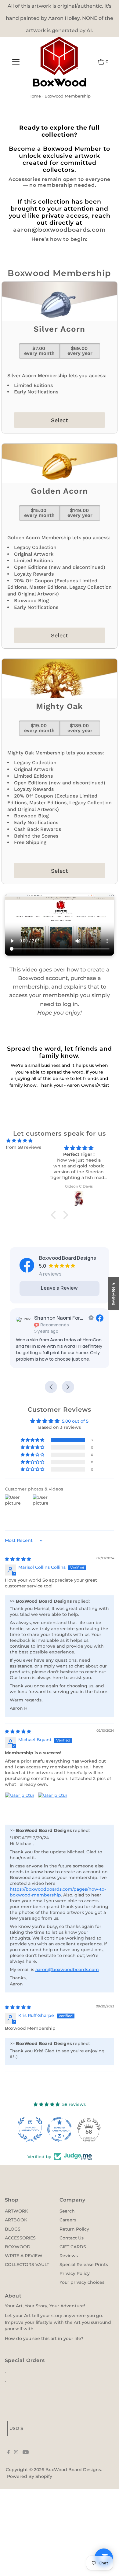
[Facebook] (9, 2453)
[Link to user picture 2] (52, 1807)
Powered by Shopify (30, 2476)
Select (60, 420)
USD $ (16, 2428)
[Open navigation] (16, 62)
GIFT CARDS (73, 2247)
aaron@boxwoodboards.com (60, 230)
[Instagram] (16, 2453)
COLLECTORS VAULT (27, 2265)
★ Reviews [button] (114, 1294)
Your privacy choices (82, 2282)
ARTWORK (16, 2211)
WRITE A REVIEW (24, 2256)
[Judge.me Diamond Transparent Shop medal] (60, 2129)
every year (80, 351)
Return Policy (74, 2229)
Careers (68, 2220)
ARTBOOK (16, 2220)
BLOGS (13, 2229)
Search (67, 2211)
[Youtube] (26, 2453)
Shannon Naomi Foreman (60, 1318)
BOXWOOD (18, 2247)
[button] (55, 1215)
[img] (20, 1141)
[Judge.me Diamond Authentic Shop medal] (30, 2129)
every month (39, 351)
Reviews (69, 2256)
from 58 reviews (23, 1147)
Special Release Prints (84, 2265)
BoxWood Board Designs (73, 2470)
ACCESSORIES (20, 2238)
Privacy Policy (75, 2273)
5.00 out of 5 (75, 1421)
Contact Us (72, 2238)
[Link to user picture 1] (20, 1807)
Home (35, 96)
